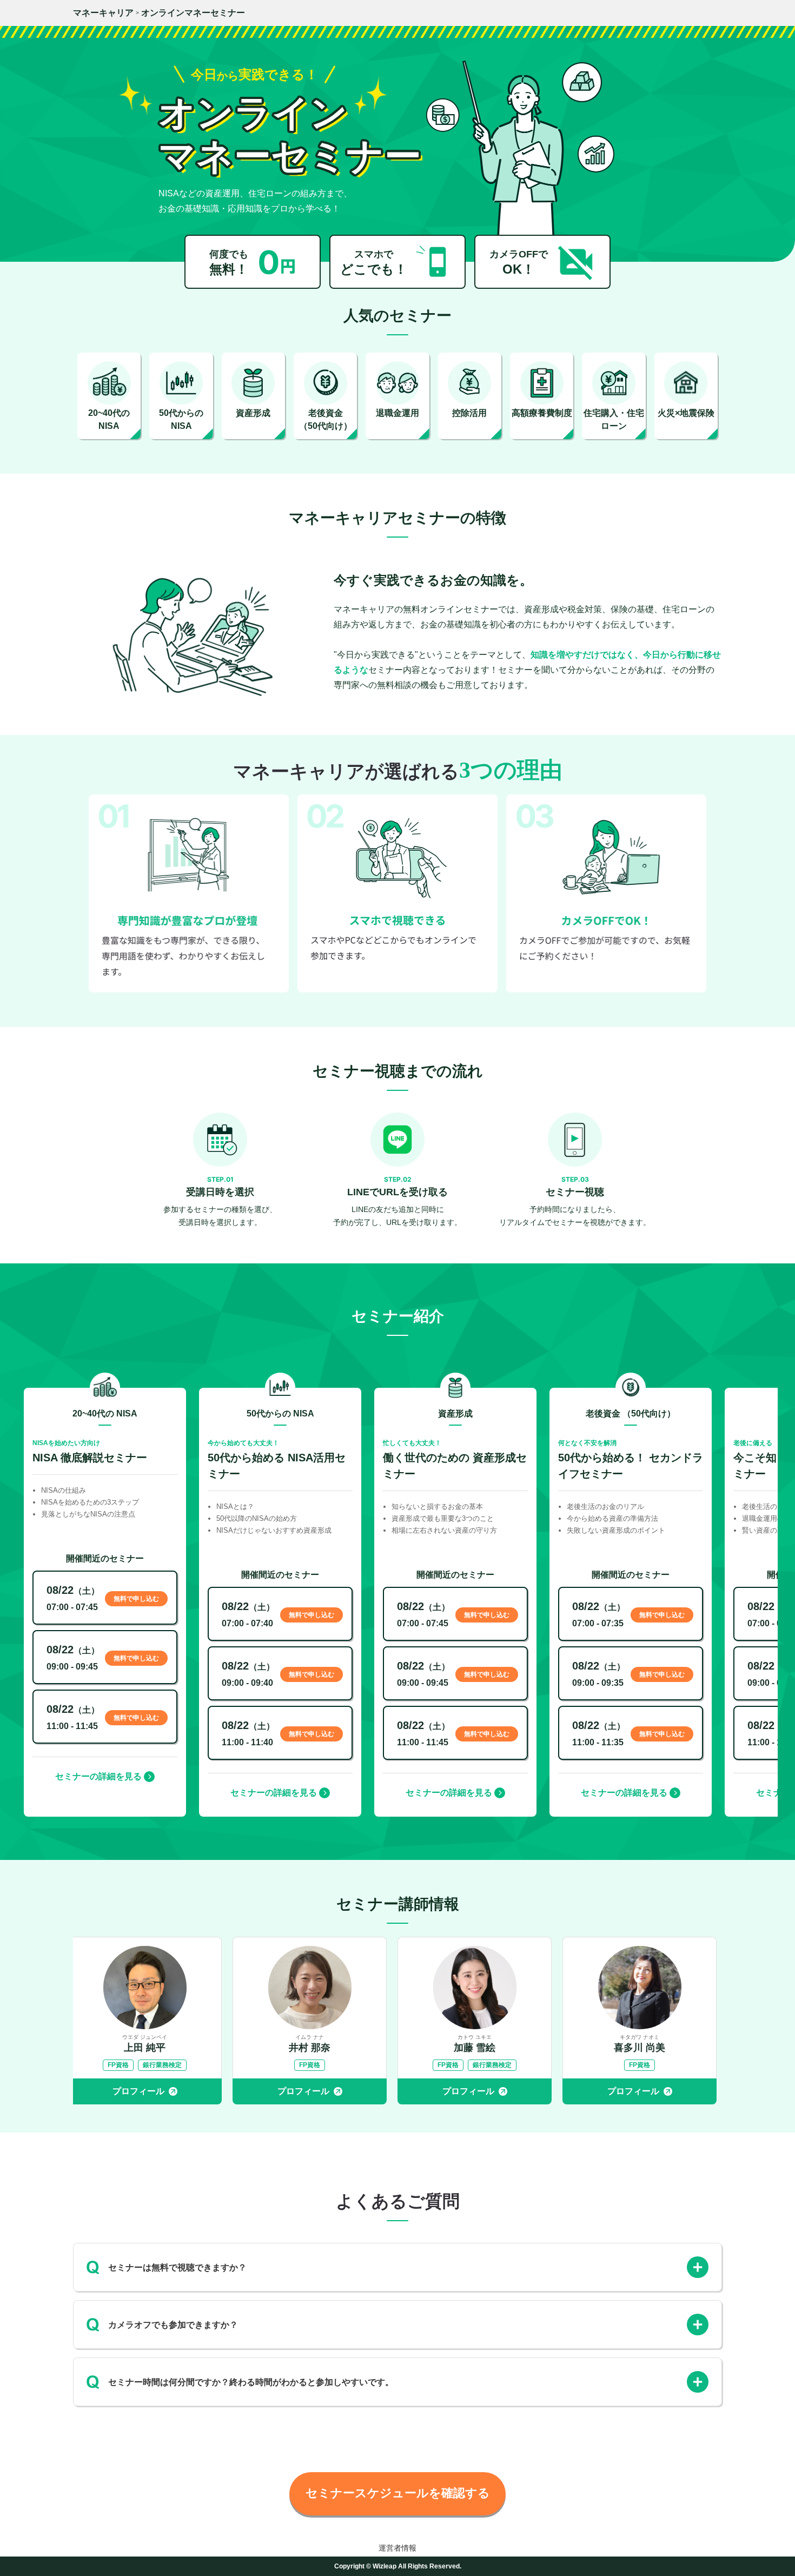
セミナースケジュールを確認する (398, 2493)
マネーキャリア (103, 13)
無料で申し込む (136, 1599)
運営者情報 (398, 2548)
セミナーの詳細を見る (98, 1776)
